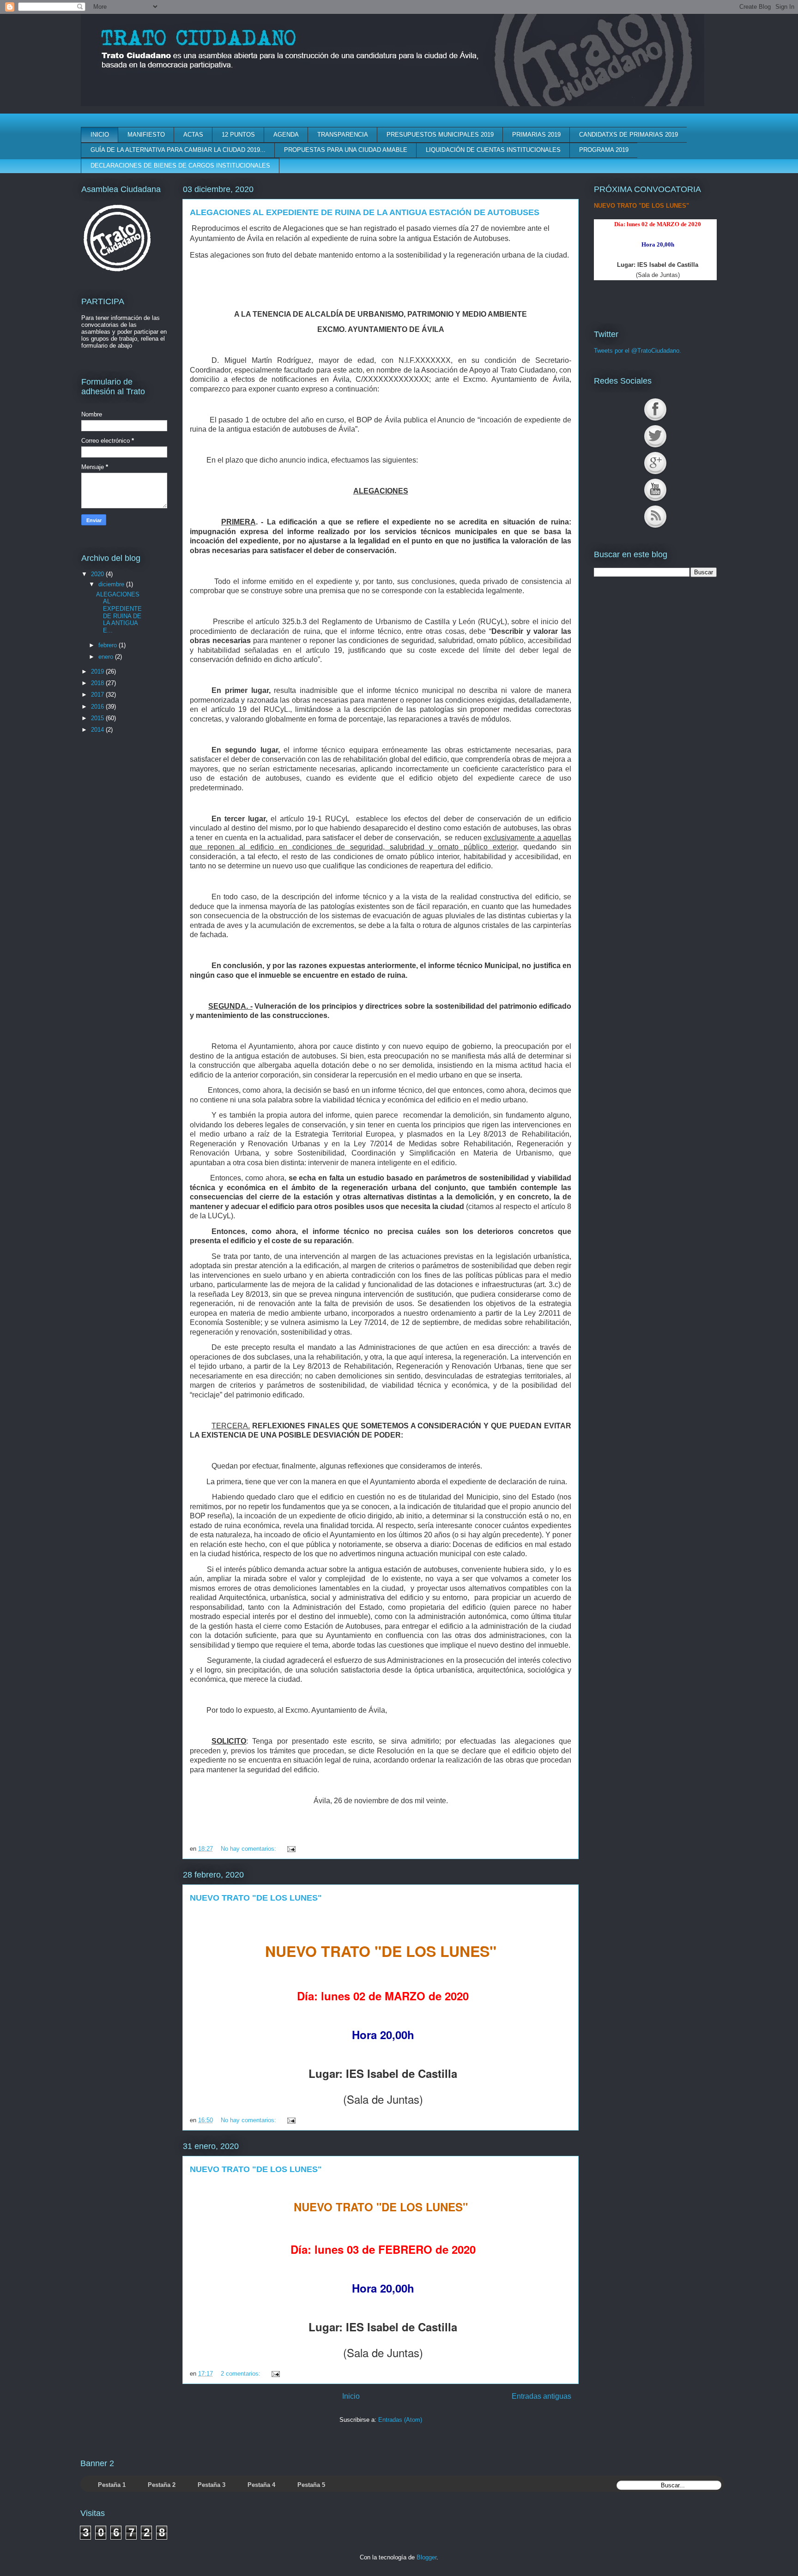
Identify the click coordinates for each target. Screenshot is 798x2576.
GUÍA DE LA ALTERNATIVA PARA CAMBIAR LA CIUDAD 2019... (178, 150)
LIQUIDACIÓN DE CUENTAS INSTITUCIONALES (493, 150)
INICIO (100, 135)
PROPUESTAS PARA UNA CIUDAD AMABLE (346, 150)
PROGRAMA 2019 (604, 150)
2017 (98, 695)
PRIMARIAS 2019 (536, 135)
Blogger (426, 2557)
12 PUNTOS (238, 135)
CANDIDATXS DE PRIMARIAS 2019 (629, 135)
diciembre (112, 584)
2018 (98, 683)
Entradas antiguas (541, 2396)
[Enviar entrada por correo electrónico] (290, 1849)
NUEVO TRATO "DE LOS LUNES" (256, 1898)
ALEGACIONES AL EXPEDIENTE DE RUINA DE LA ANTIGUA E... (119, 612)
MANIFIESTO (146, 135)
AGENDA (286, 135)
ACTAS (193, 135)
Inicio (351, 2396)
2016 (98, 707)
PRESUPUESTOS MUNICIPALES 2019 (440, 135)
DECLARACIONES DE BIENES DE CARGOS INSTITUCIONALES (180, 166)
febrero (109, 645)
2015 (98, 718)
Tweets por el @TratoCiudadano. (638, 351)
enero (107, 657)
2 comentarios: (242, 2374)
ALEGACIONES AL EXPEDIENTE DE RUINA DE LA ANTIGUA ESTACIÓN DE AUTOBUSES (365, 212)
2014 (98, 730)
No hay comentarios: (249, 1849)
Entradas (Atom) (400, 2420)
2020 (98, 574)
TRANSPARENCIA (343, 135)
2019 (98, 671)
